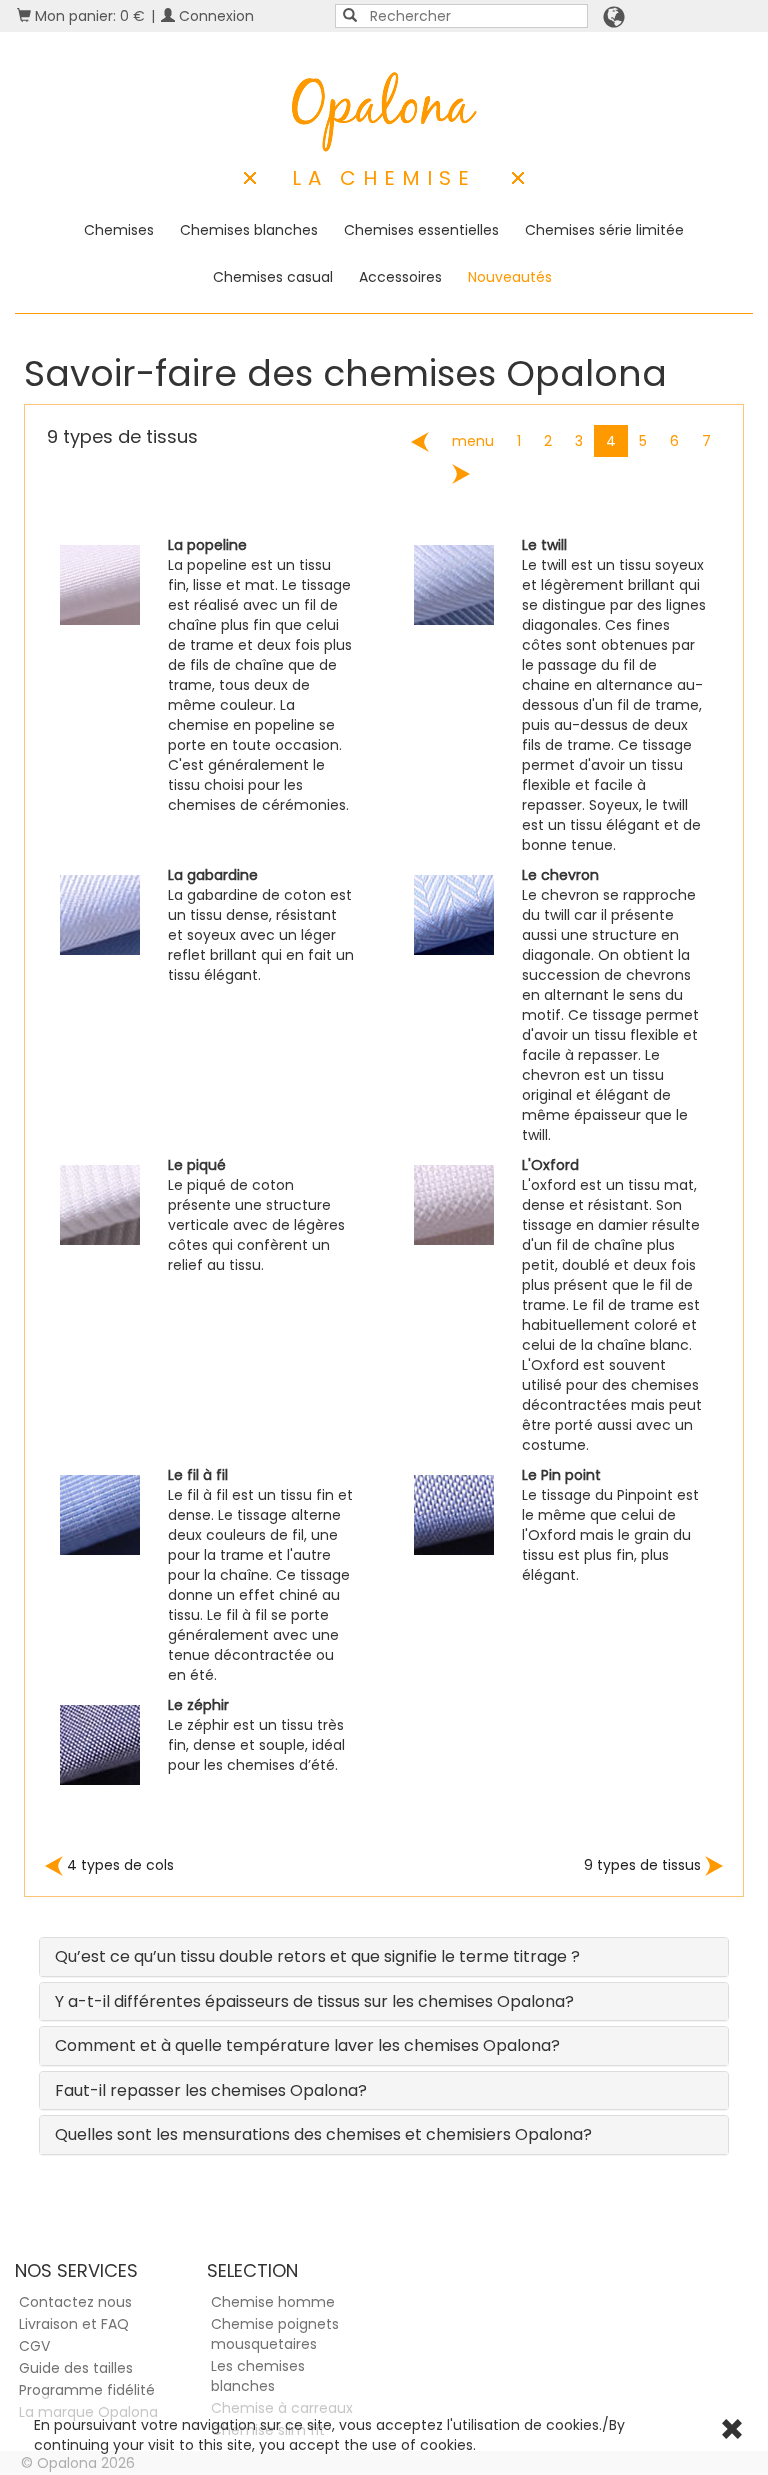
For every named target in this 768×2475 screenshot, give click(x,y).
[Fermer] (732, 2432)
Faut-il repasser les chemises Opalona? (211, 2090)
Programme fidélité (87, 2390)
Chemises (119, 230)
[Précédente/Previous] (420, 441)
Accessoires (400, 277)
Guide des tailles (76, 2368)
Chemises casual (273, 277)
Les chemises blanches (258, 2376)
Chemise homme (273, 2302)
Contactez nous (75, 2302)
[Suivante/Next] (461, 473)
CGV (34, 2346)
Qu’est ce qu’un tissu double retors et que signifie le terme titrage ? (317, 1956)
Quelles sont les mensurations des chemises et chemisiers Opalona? (323, 2134)
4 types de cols (118, 1865)
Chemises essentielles (421, 230)
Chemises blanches (249, 230)
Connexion (214, 16)
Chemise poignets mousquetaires (275, 2334)
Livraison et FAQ (74, 2324)
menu (473, 441)
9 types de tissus (644, 1865)
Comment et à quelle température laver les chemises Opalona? (307, 2045)
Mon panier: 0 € (88, 16)
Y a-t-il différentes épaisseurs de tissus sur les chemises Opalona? (314, 2001)
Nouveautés (510, 277)
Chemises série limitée (604, 230)
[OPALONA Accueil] (384, 112)
